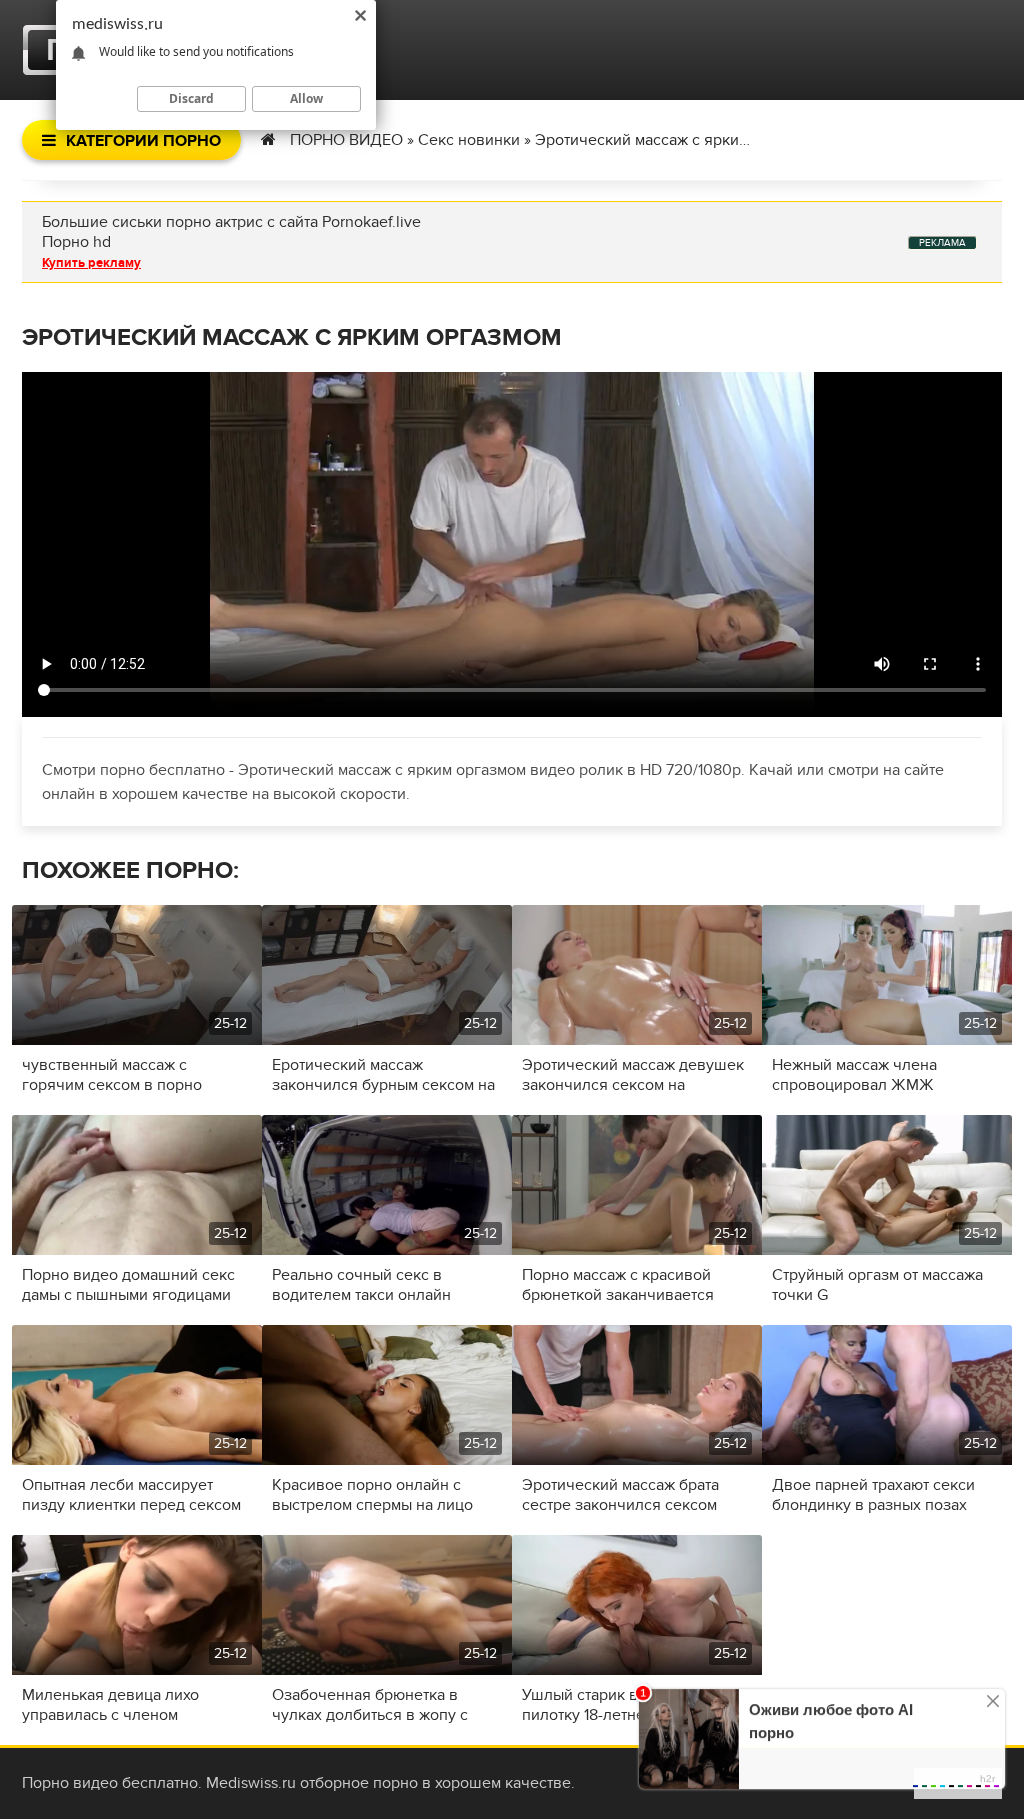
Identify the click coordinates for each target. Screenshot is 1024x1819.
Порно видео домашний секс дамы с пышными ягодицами (128, 1285)
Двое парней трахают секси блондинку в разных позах (873, 1495)
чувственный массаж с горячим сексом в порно (112, 1075)
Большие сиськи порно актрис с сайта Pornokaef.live (231, 222)
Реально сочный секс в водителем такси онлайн (361, 1285)
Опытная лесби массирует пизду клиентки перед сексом (131, 1495)
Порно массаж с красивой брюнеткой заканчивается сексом (618, 1285)
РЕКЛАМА (942, 243)
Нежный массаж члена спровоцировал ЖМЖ (854, 1075)
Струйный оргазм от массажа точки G (877, 1285)
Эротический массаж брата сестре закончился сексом (620, 1495)
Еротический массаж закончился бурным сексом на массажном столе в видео (383, 1075)
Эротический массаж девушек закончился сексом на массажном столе (633, 1075)
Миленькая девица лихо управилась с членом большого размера (110, 1705)
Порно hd (76, 242)
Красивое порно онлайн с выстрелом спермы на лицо (372, 1495)
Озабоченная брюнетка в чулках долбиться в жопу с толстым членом (370, 1705)
